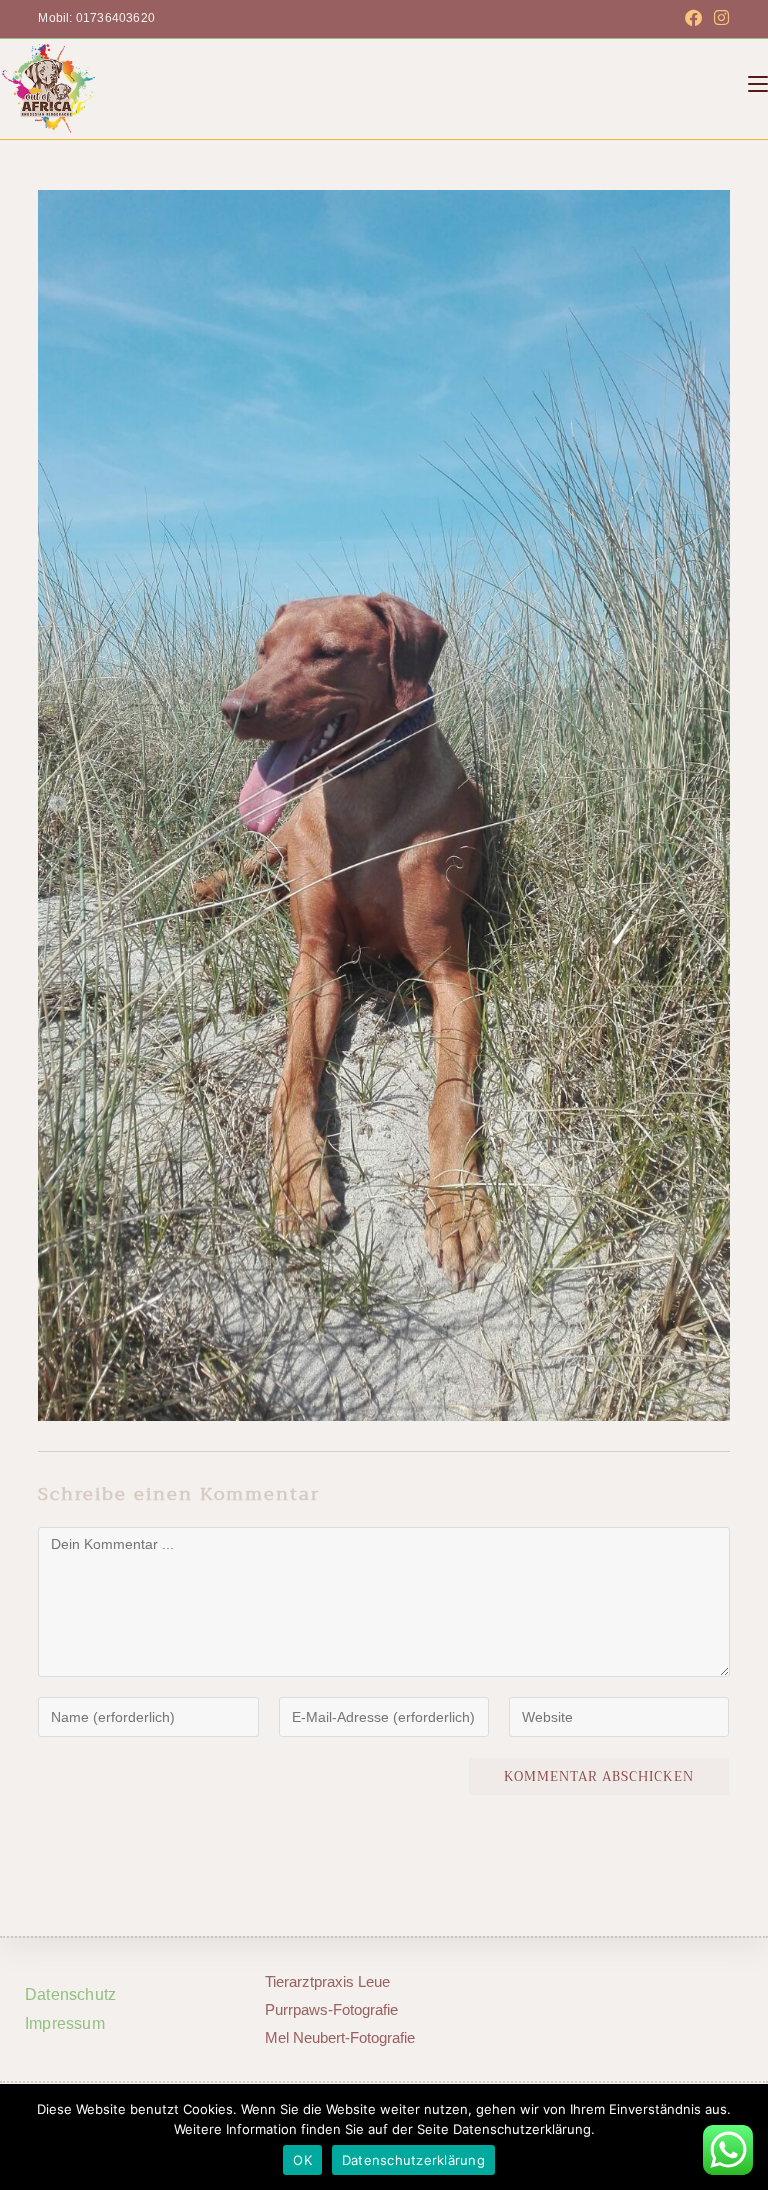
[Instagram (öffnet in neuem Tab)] (718, 19)
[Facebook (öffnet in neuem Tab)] (693, 19)
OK (302, 2160)
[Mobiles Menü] (758, 84)
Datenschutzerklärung (413, 2160)
